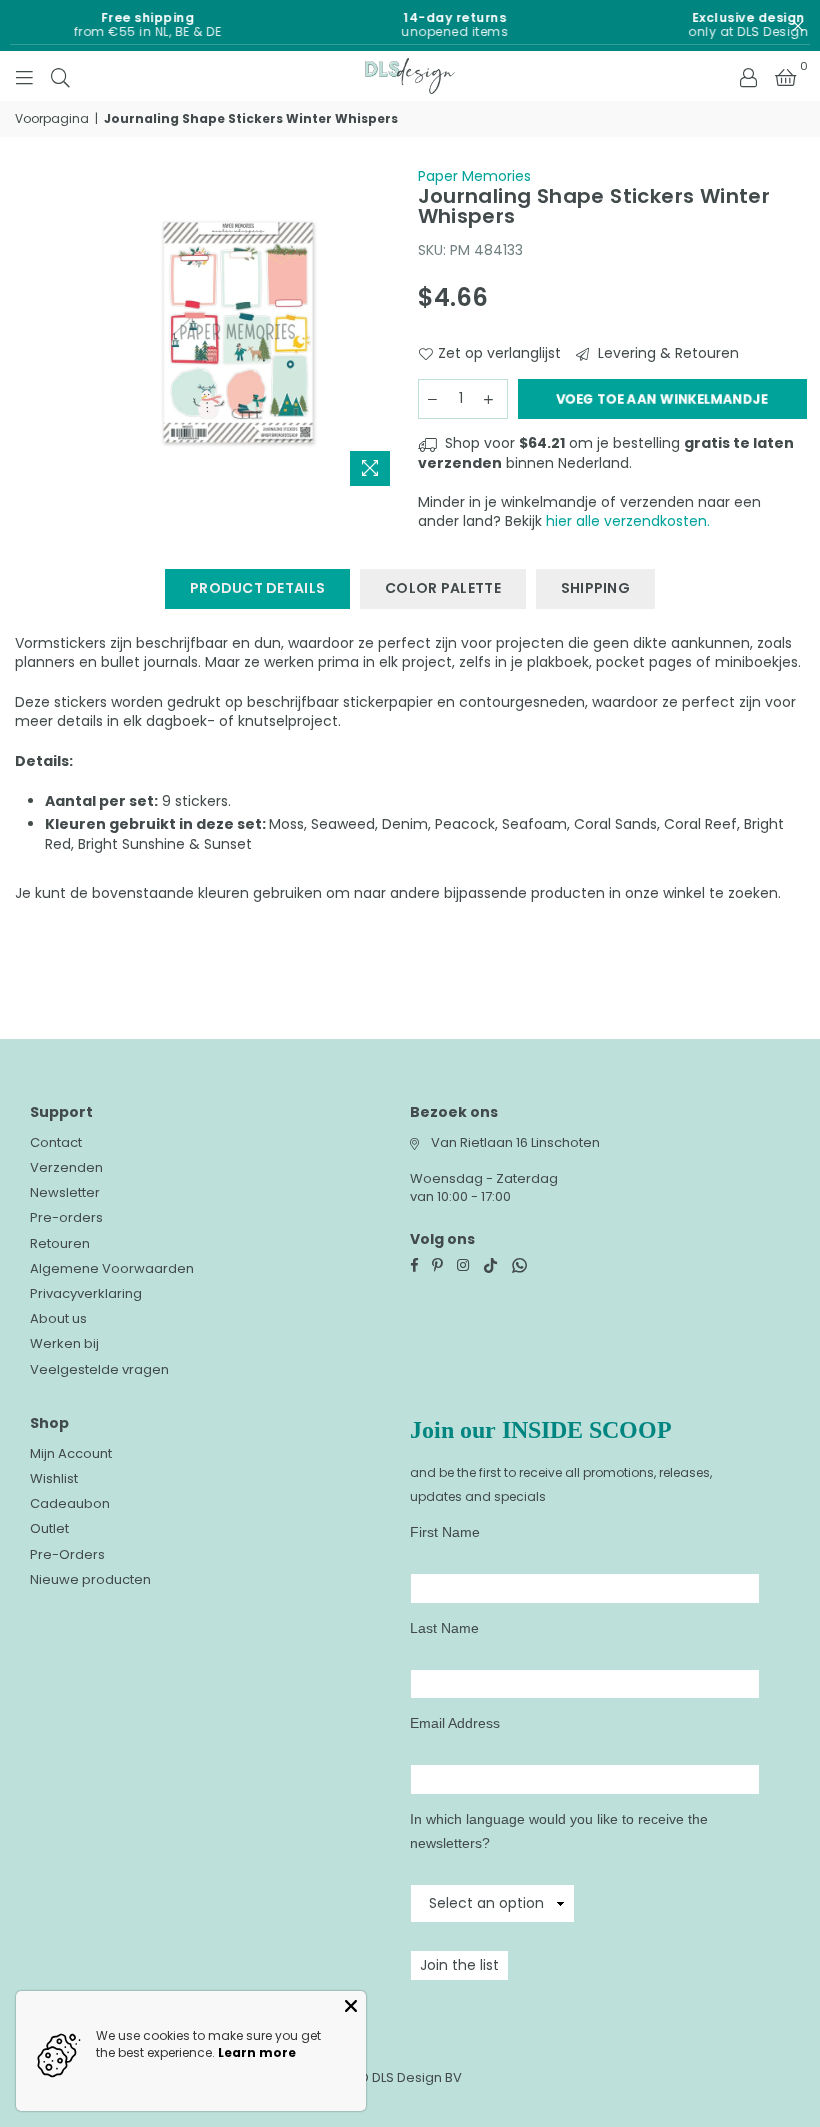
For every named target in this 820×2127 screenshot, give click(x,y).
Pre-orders (66, 1217)
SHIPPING (595, 588)
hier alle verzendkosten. (628, 521)
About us (58, 1318)
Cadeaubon (70, 1503)
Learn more (257, 2052)
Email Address (455, 1723)
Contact (56, 1142)
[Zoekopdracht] (60, 76)
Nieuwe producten (90, 1579)
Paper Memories (474, 176)
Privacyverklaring (86, 1293)
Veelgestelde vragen (99, 1369)
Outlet (49, 1528)
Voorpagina (52, 119)
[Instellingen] (748, 76)
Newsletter (65, 1192)
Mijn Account (71, 1453)
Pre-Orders (67, 1554)
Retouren (60, 1243)
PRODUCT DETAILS (257, 588)
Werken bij (64, 1343)
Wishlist (54, 1478)
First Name (445, 1532)
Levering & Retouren (666, 353)
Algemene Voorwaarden (112, 1268)
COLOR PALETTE (443, 588)
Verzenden (66, 1167)
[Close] (351, 2006)
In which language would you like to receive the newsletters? (559, 1831)
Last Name (444, 1628)
